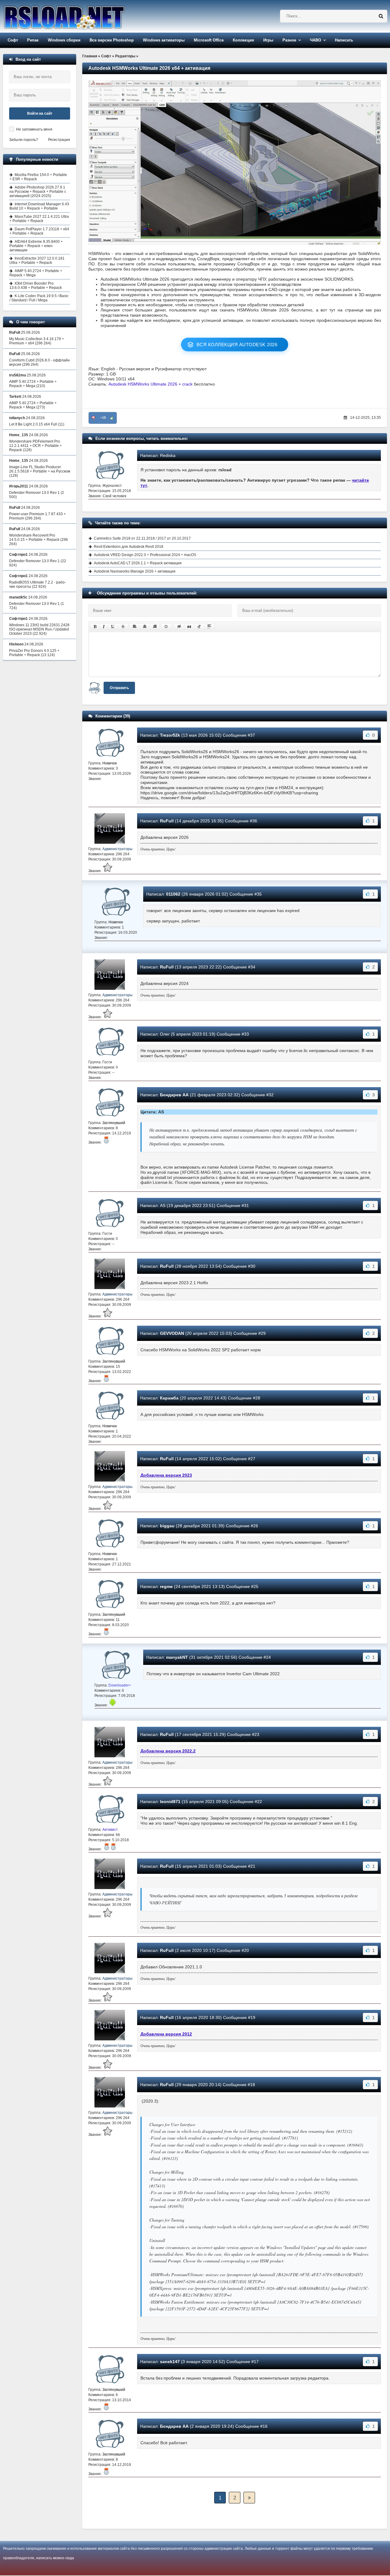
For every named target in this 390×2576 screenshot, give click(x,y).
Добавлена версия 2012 (166, 2034)
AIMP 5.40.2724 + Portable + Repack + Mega (36, 273)
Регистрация (59, 140)
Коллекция (243, 40)
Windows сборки (64, 40)
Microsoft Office (209, 40)
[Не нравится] (94, 418)
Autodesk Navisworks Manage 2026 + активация (135, 571)
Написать (344, 40)
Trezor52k (170, 735)
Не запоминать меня (34, 129)
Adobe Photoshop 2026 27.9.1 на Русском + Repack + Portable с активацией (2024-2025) (38, 192)
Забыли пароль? (24, 140)
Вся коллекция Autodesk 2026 (237, 345)
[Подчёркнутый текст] (113, 627)
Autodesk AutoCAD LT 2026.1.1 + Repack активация (138, 563)
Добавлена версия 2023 (166, 1475)
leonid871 (170, 1802)
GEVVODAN (172, 1333)
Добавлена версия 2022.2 (168, 1751)
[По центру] (145, 627)
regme (166, 1586)
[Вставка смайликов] (166, 627)
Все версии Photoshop (112, 40)
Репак (33, 40)
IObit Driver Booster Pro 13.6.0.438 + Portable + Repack (36, 286)
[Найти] (381, 16)
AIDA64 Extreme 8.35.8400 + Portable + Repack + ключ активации (36, 246)
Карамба (169, 1398)
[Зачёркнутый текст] (123, 627)
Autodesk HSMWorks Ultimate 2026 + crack (151, 384)
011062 (173, 894)
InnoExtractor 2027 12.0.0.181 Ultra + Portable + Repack (37, 260)
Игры (268, 40)
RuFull (167, 821)
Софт (13, 40)
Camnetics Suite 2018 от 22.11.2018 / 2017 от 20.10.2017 (142, 538)
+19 (103, 418)
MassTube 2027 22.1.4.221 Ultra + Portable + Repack (39, 219)
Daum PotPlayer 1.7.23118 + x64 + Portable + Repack (39, 231)
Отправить (119, 688)
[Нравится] (112, 418)
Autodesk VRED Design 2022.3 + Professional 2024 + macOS (145, 555)
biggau (167, 1526)
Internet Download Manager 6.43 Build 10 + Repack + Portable (39, 206)
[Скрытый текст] (179, 627)
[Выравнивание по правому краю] (155, 627)
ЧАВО (316, 40)
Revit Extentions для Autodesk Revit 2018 (129, 547)
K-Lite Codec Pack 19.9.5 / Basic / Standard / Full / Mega (39, 298)
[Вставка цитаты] (189, 627)
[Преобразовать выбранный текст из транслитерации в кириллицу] (199, 627)
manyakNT (177, 1657)
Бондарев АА (174, 1095)
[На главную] (80, 16)
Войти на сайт (40, 113)
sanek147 (170, 2362)
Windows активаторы (164, 40)
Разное (289, 40)
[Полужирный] (95, 627)
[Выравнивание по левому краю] (135, 627)
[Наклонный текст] (104, 627)
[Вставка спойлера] (209, 627)
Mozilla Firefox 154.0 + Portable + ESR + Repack (38, 177)
